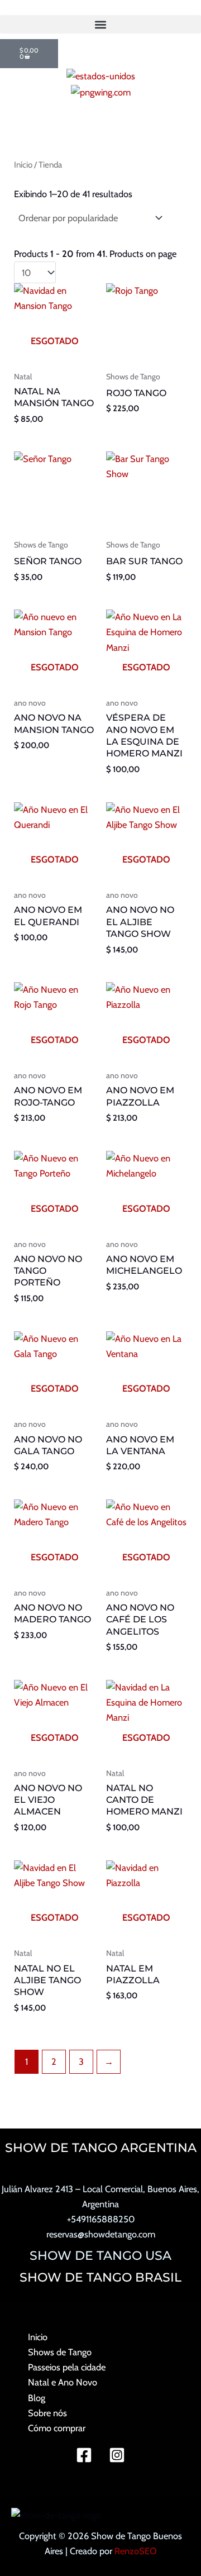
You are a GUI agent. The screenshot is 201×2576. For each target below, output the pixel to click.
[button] (100, 24)
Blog (37, 2398)
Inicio (38, 2337)
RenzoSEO (136, 2551)
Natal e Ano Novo (63, 2382)
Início (23, 165)
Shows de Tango (60, 2352)
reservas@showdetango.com (101, 2234)
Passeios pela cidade (67, 2367)
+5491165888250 (101, 2219)
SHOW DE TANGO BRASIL (100, 2277)
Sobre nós (47, 2413)
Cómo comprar (57, 2428)
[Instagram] (117, 2455)
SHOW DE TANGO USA (100, 2255)
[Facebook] (84, 2455)
